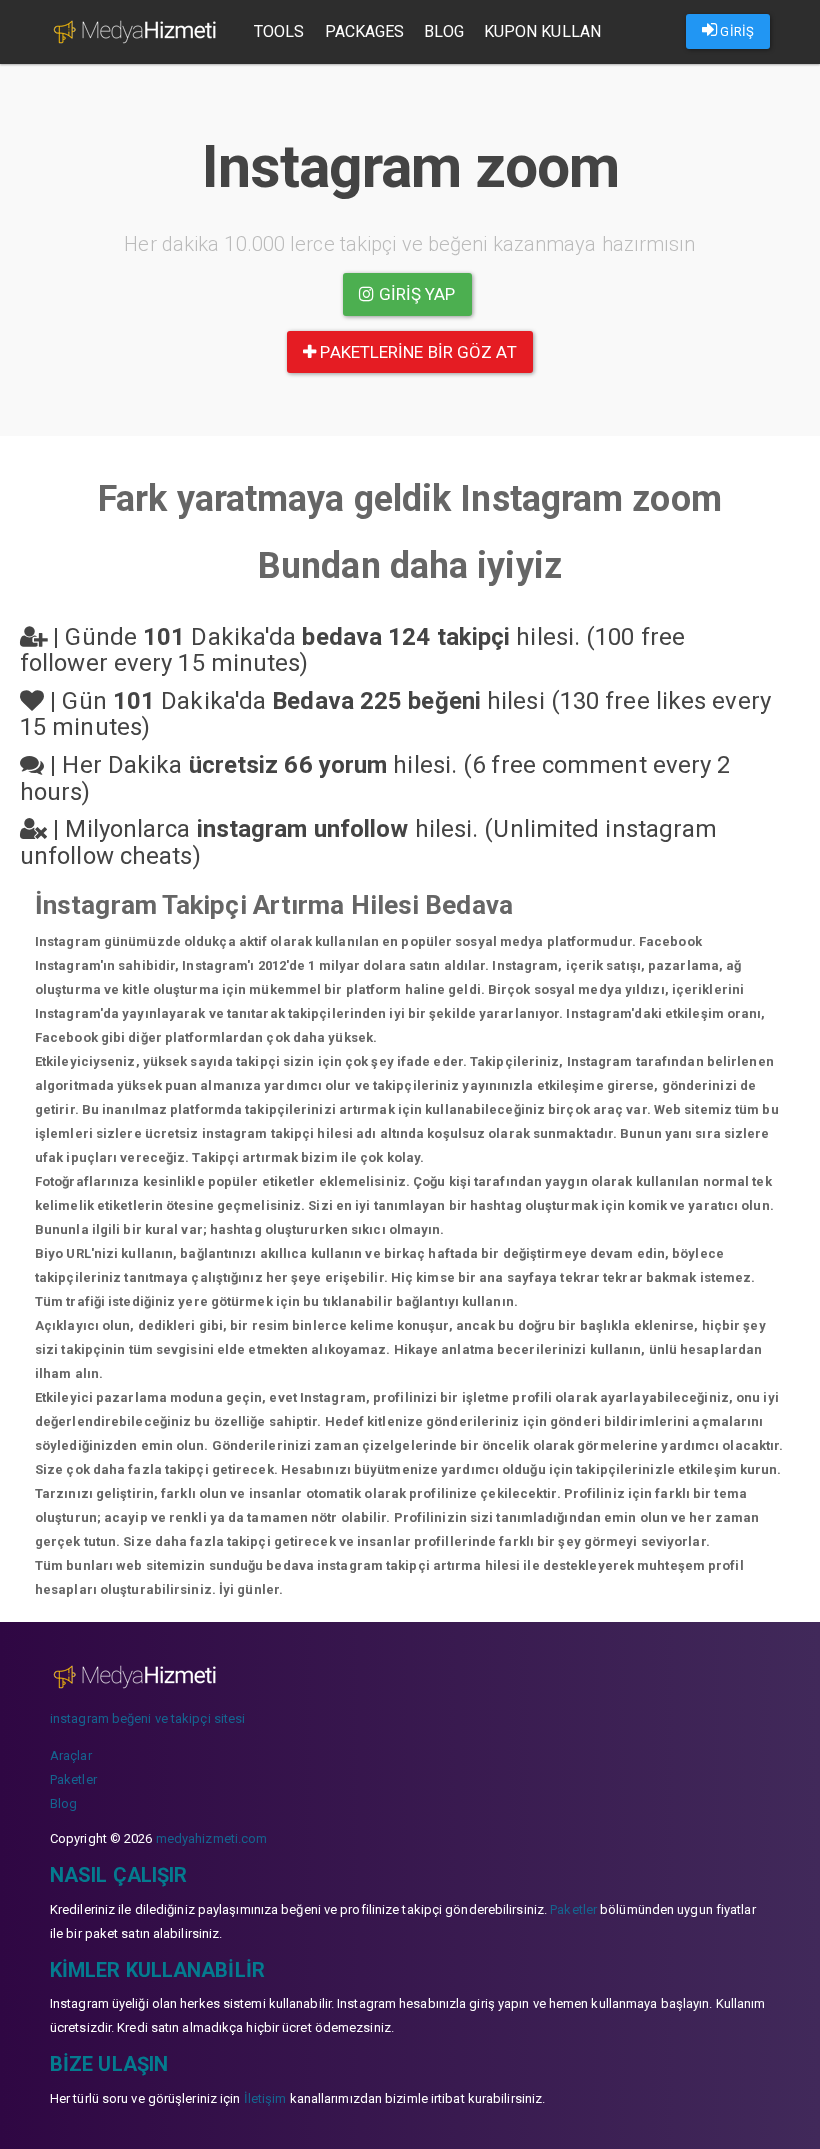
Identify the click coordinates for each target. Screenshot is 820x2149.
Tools (279, 31)
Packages (365, 31)
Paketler (73, 1779)
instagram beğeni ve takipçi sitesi (147, 1718)
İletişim (265, 2098)
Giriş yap (415, 294)
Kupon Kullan (542, 31)
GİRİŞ (735, 31)
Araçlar (71, 1755)
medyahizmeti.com (212, 1838)
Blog (443, 31)
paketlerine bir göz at (416, 352)
